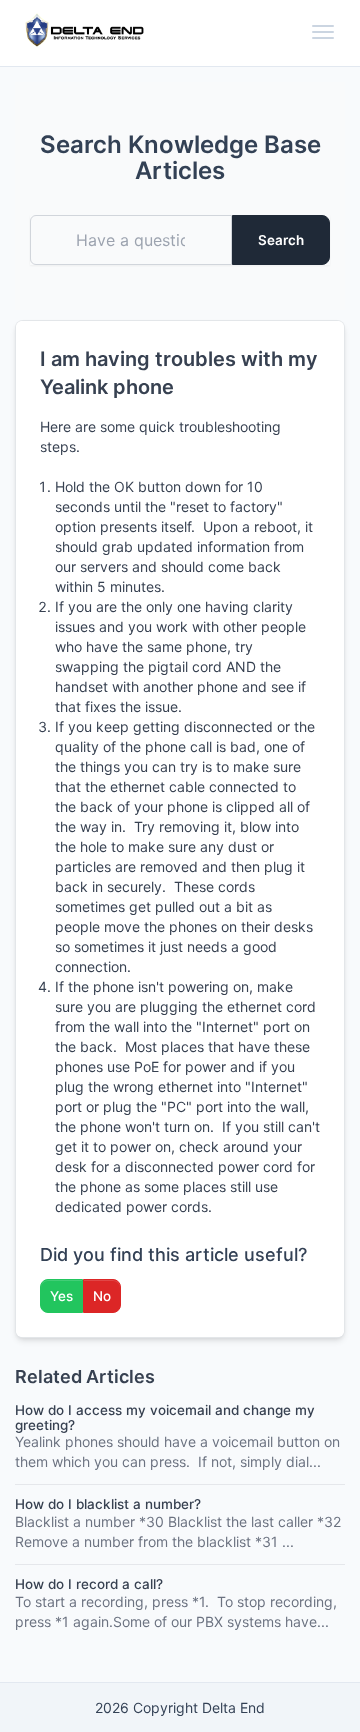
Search (281, 240)
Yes (61, 1296)
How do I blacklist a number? (108, 1504)
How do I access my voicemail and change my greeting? (165, 1417)
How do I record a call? (89, 1584)
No (102, 1296)
